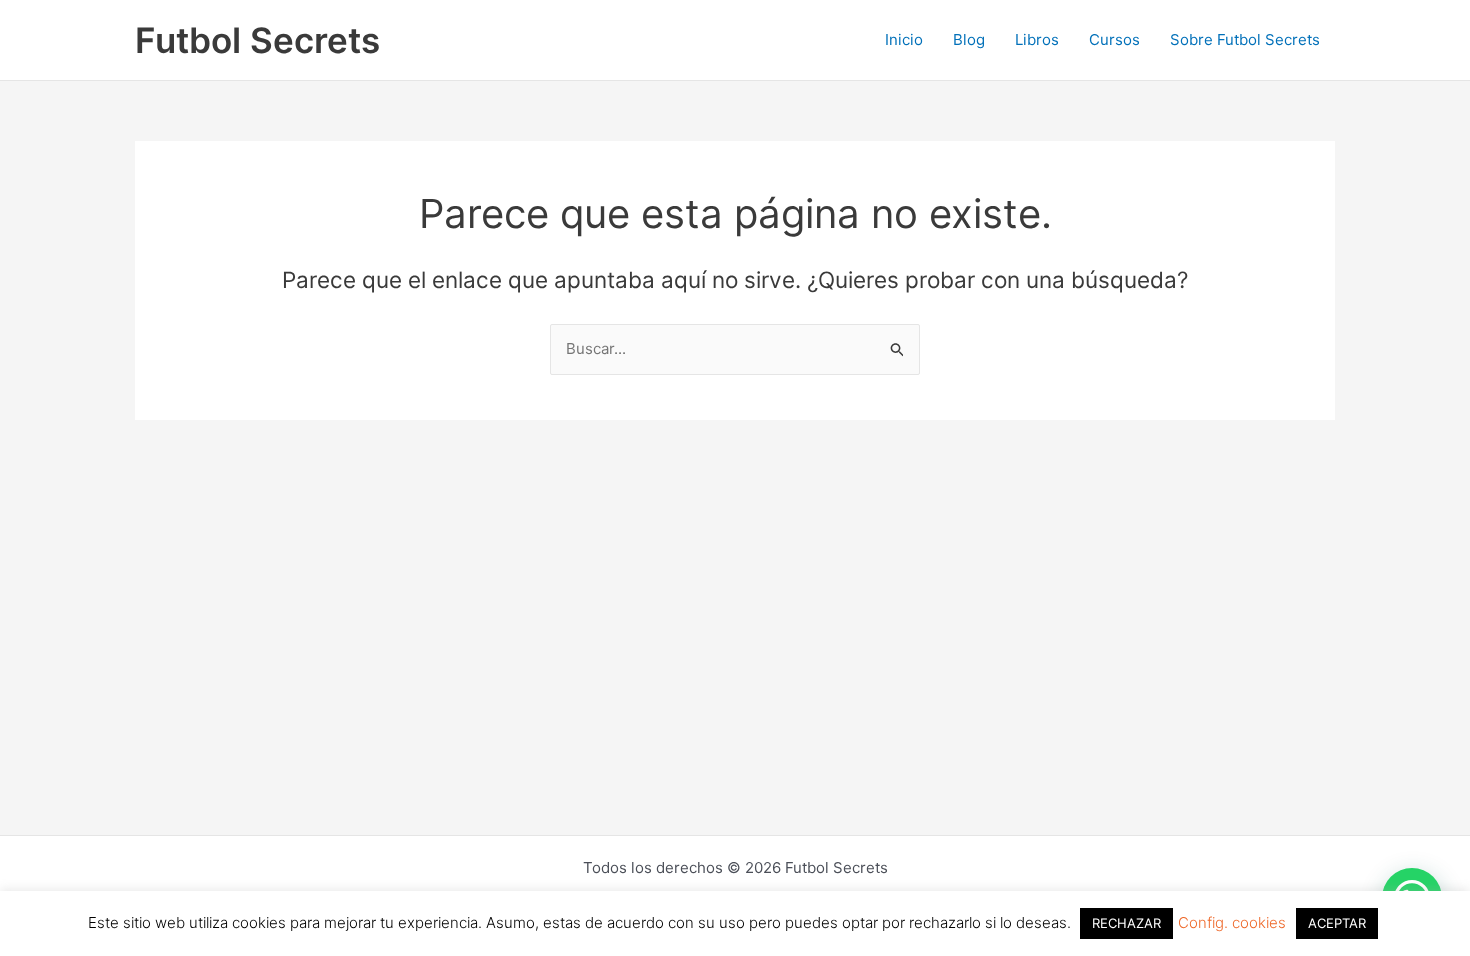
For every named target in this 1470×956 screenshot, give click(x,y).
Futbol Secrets (257, 40)
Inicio (904, 39)
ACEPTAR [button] (1337, 923)
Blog (969, 39)
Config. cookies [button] (1232, 922)
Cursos (1114, 39)
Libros (1037, 39)
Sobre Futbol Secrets (1245, 39)
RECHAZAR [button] (1126, 923)
